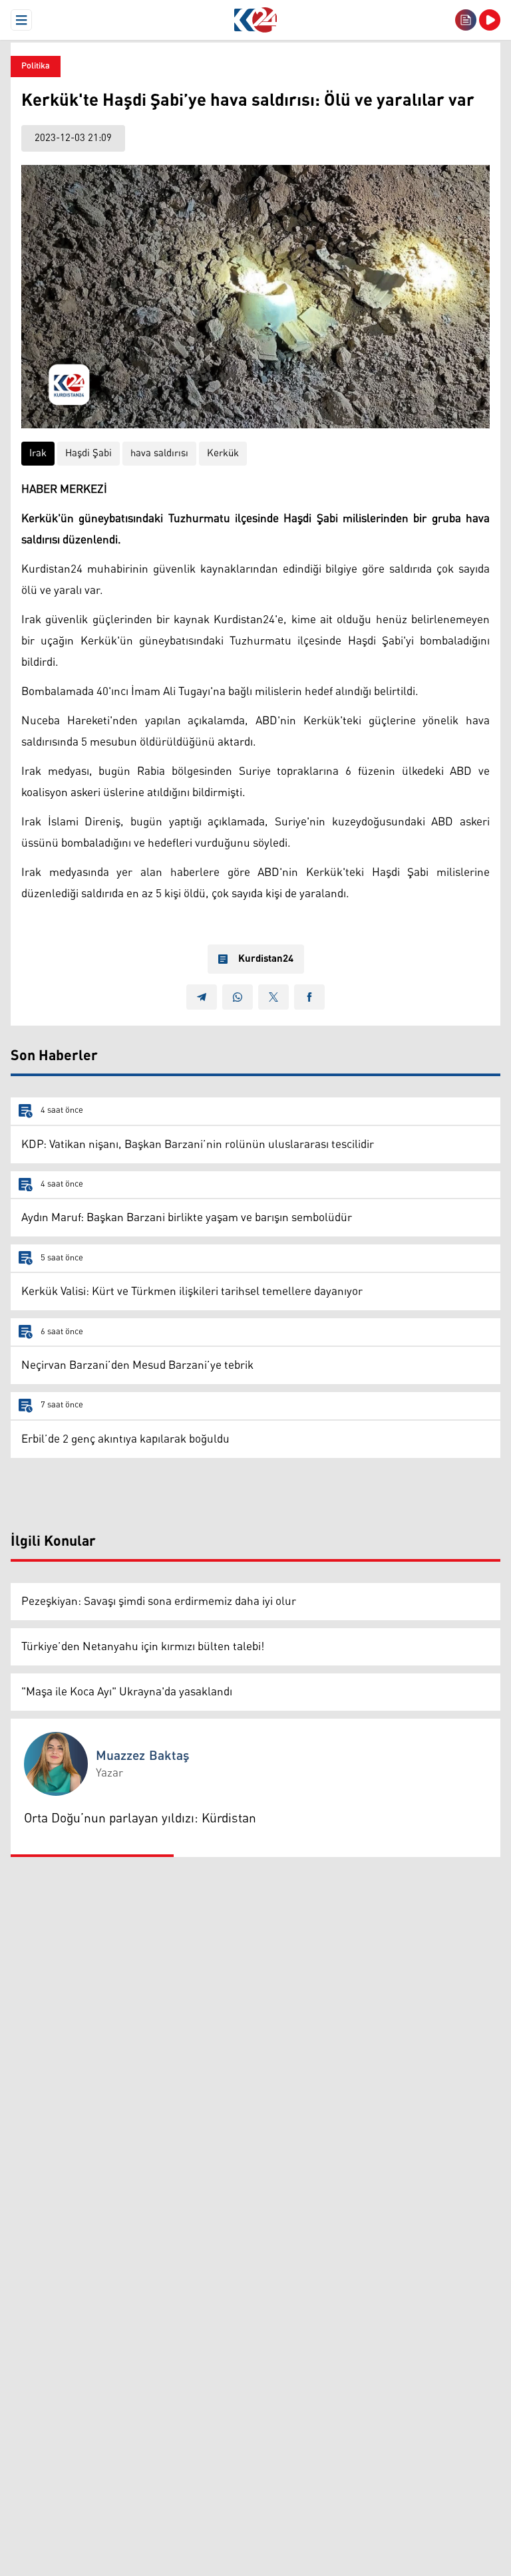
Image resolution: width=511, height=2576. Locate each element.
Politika (36, 66)
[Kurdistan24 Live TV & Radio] (490, 20)
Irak (38, 453)
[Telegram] (202, 997)
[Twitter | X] (273, 997)
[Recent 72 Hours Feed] (466, 20)
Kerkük (223, 453)
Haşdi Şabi (88, 453)
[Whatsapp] (238, 997)
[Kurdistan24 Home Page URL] (255, 20)
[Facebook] (309, 997)
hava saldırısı (159, 453)
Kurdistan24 (266, 959)
